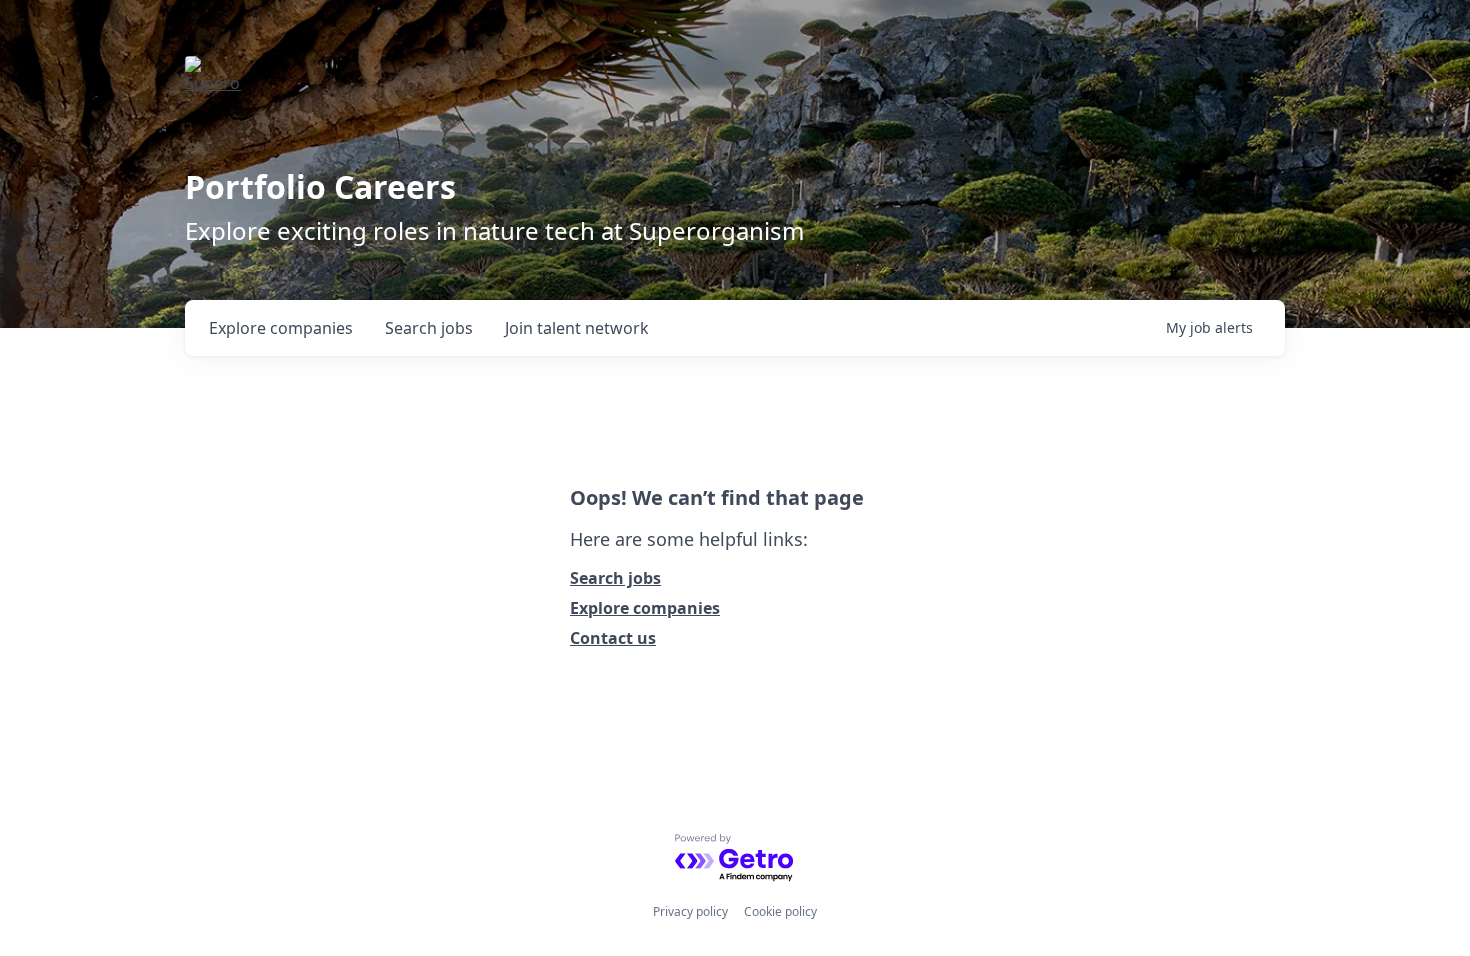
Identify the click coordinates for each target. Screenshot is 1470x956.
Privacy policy (690, 911)
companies (281, 328)
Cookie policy (780, 911)
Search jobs (615, 578)
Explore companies (645, 608)
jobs (429, 328)
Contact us (613, 638)
